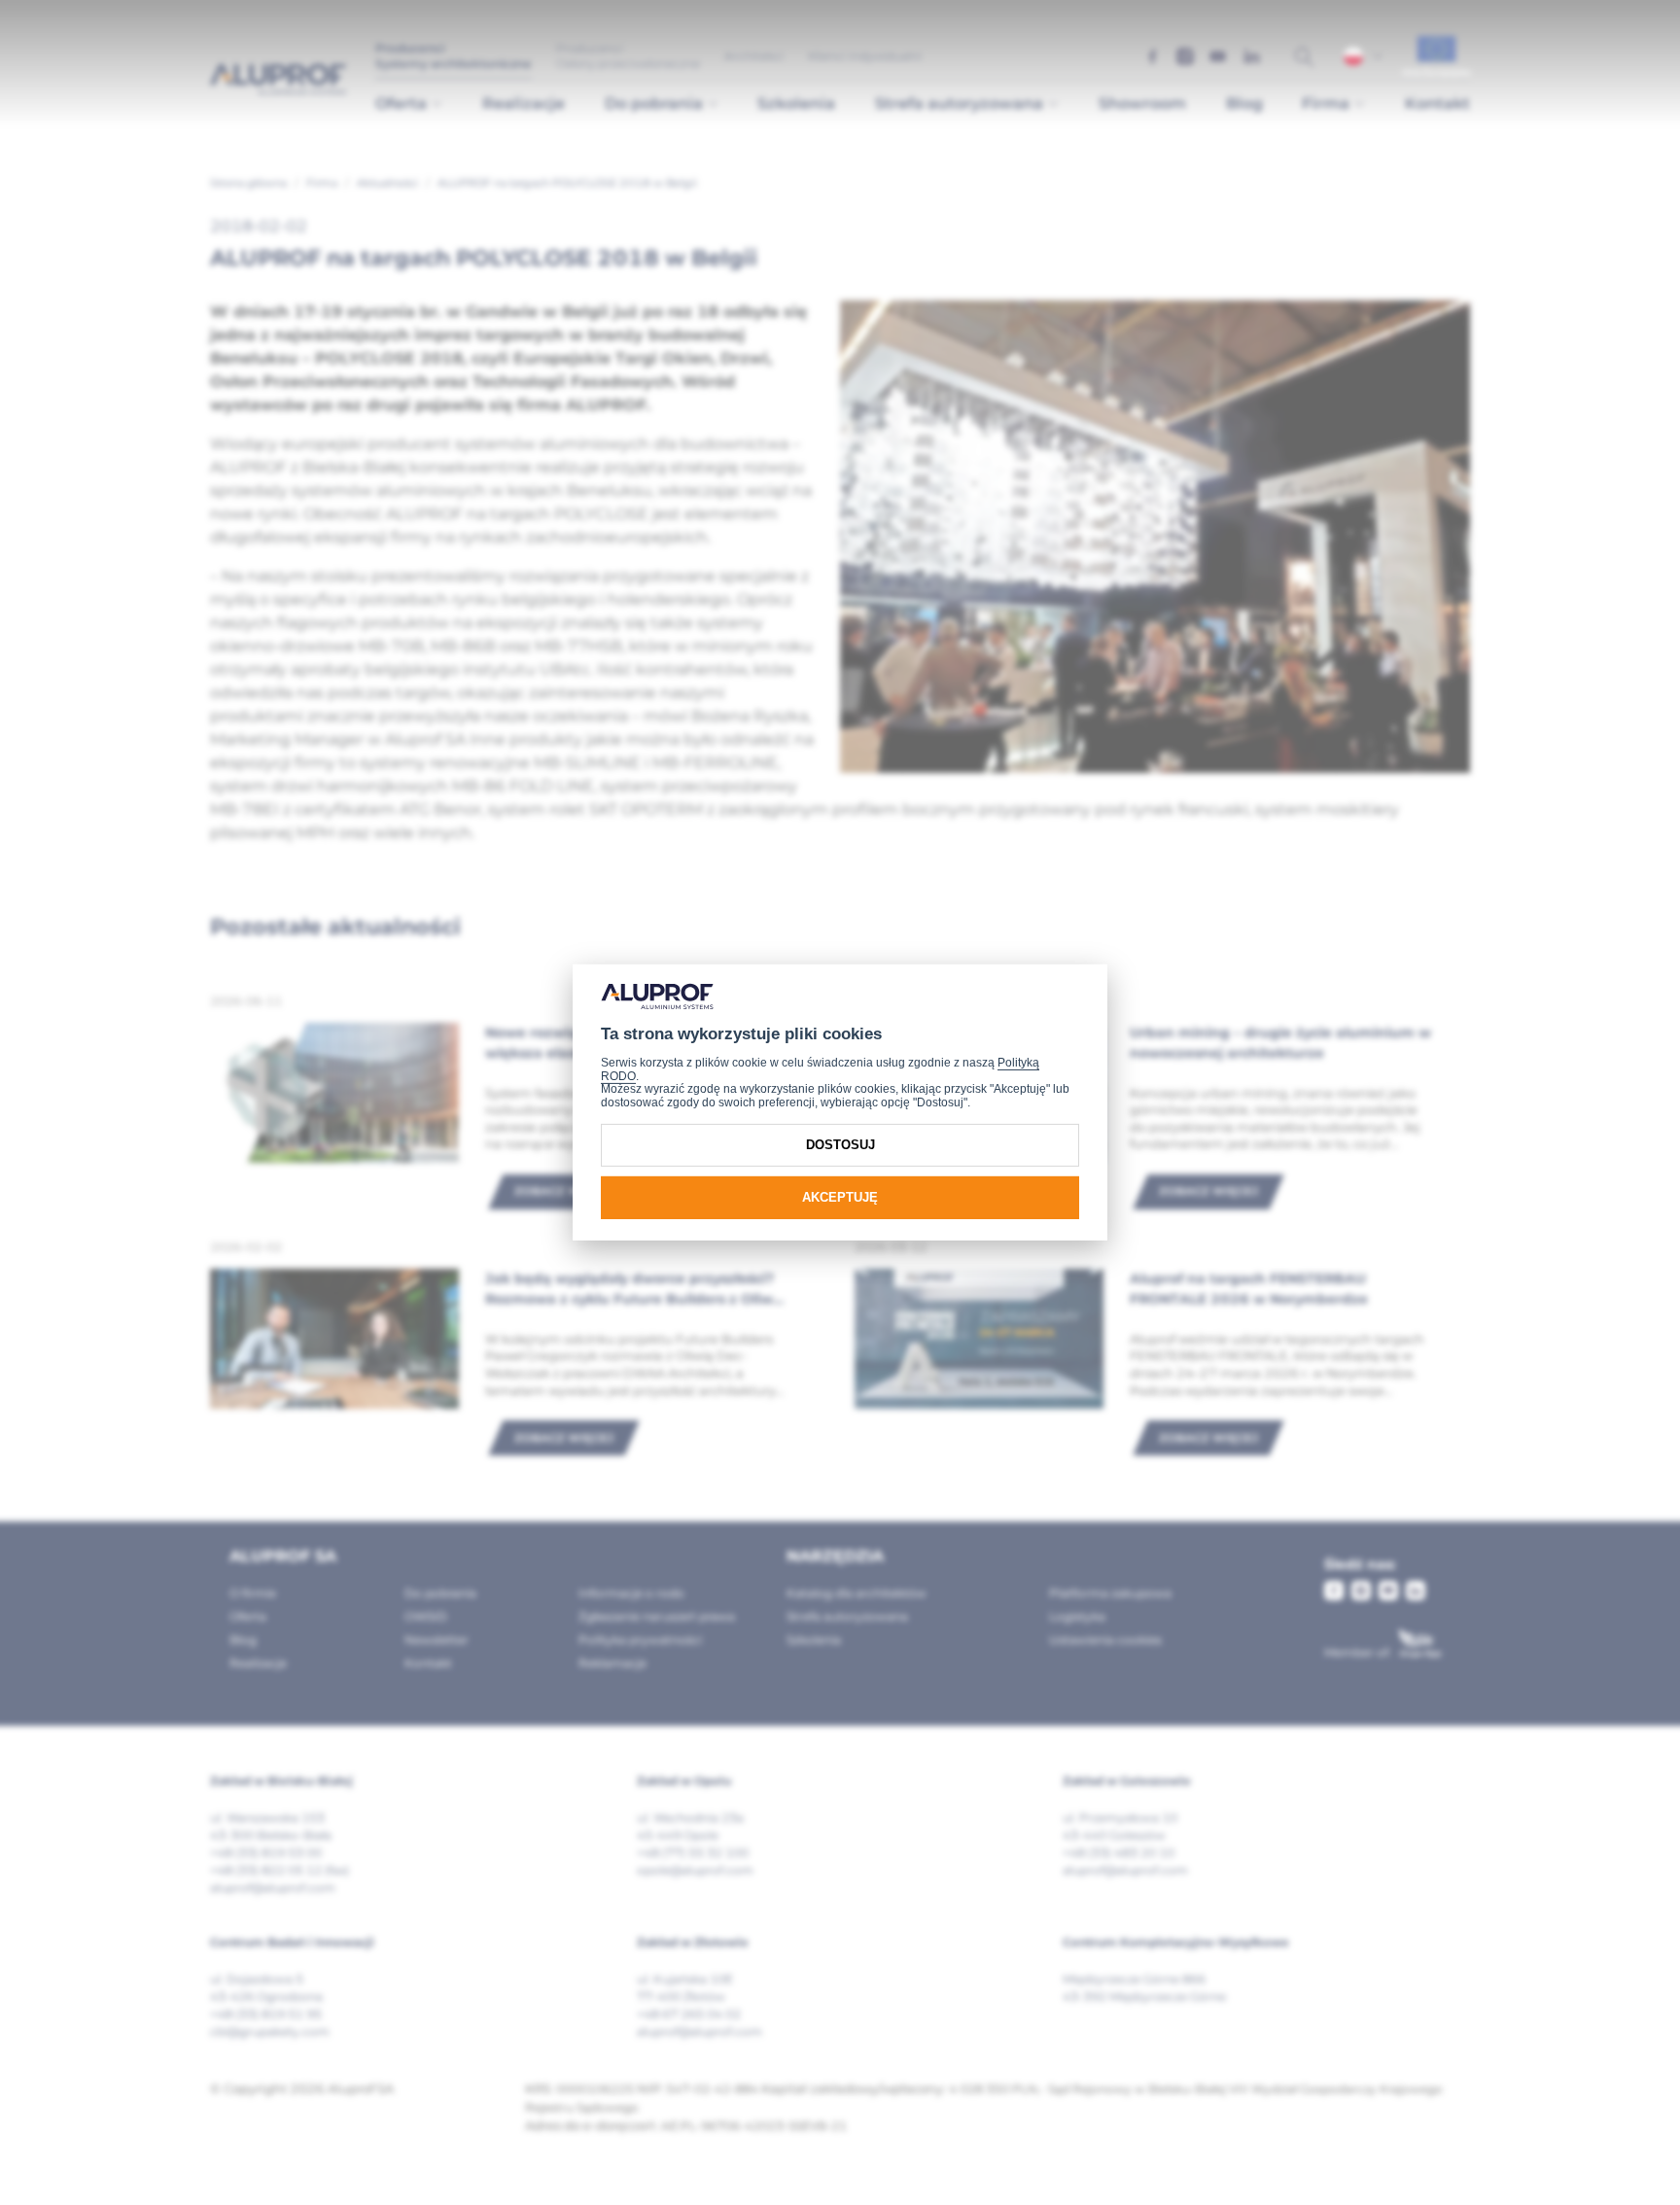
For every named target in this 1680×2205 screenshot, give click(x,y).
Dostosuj (840, 1145)
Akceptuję (840, 1197)
